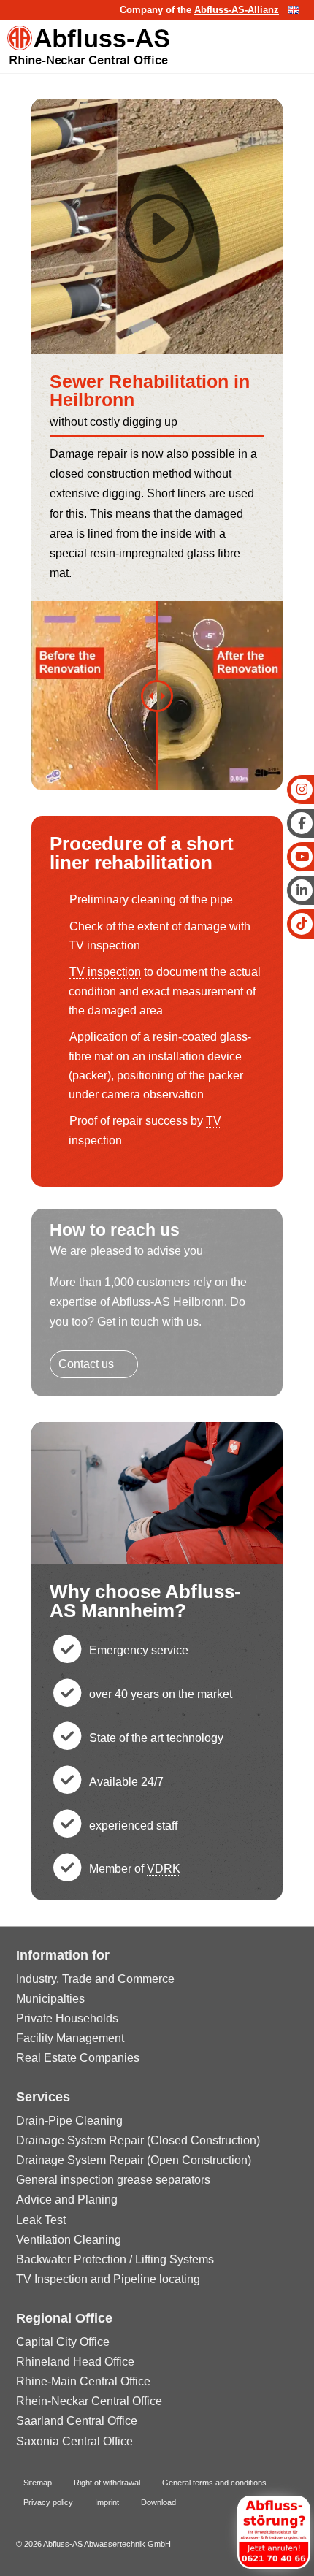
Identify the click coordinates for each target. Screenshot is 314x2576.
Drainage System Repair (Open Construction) (134, 2160)
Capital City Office (63, 2342)
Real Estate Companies (78, 2058)
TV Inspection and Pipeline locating (108, 2279)
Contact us (86, 1364)
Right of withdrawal (107, 2483)
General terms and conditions (214, 2483)
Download (158, 2502)
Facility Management (70, 2038)
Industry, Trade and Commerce (95, 1979)
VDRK (164, 1869)
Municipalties (50, 1999)
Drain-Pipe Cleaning (69, 2121)
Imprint (107, 2502)
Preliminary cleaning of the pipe (151, 899)
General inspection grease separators (113, 2180)
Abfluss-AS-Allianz (237, 10)
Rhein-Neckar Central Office (89, 2401)
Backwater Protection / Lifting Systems (115, 2259)
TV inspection (104, 945)
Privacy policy (48, 2502)
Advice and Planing (67, 2199)
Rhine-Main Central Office (83, 2381)
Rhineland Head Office (75, 2362)
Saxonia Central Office (74, 2441)
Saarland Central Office (77, 2421)
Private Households (67, 2018)
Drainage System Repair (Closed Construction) (138, 2140)
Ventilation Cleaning (69, 2240)
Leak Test (41, 2220)
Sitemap (38, 2483)
